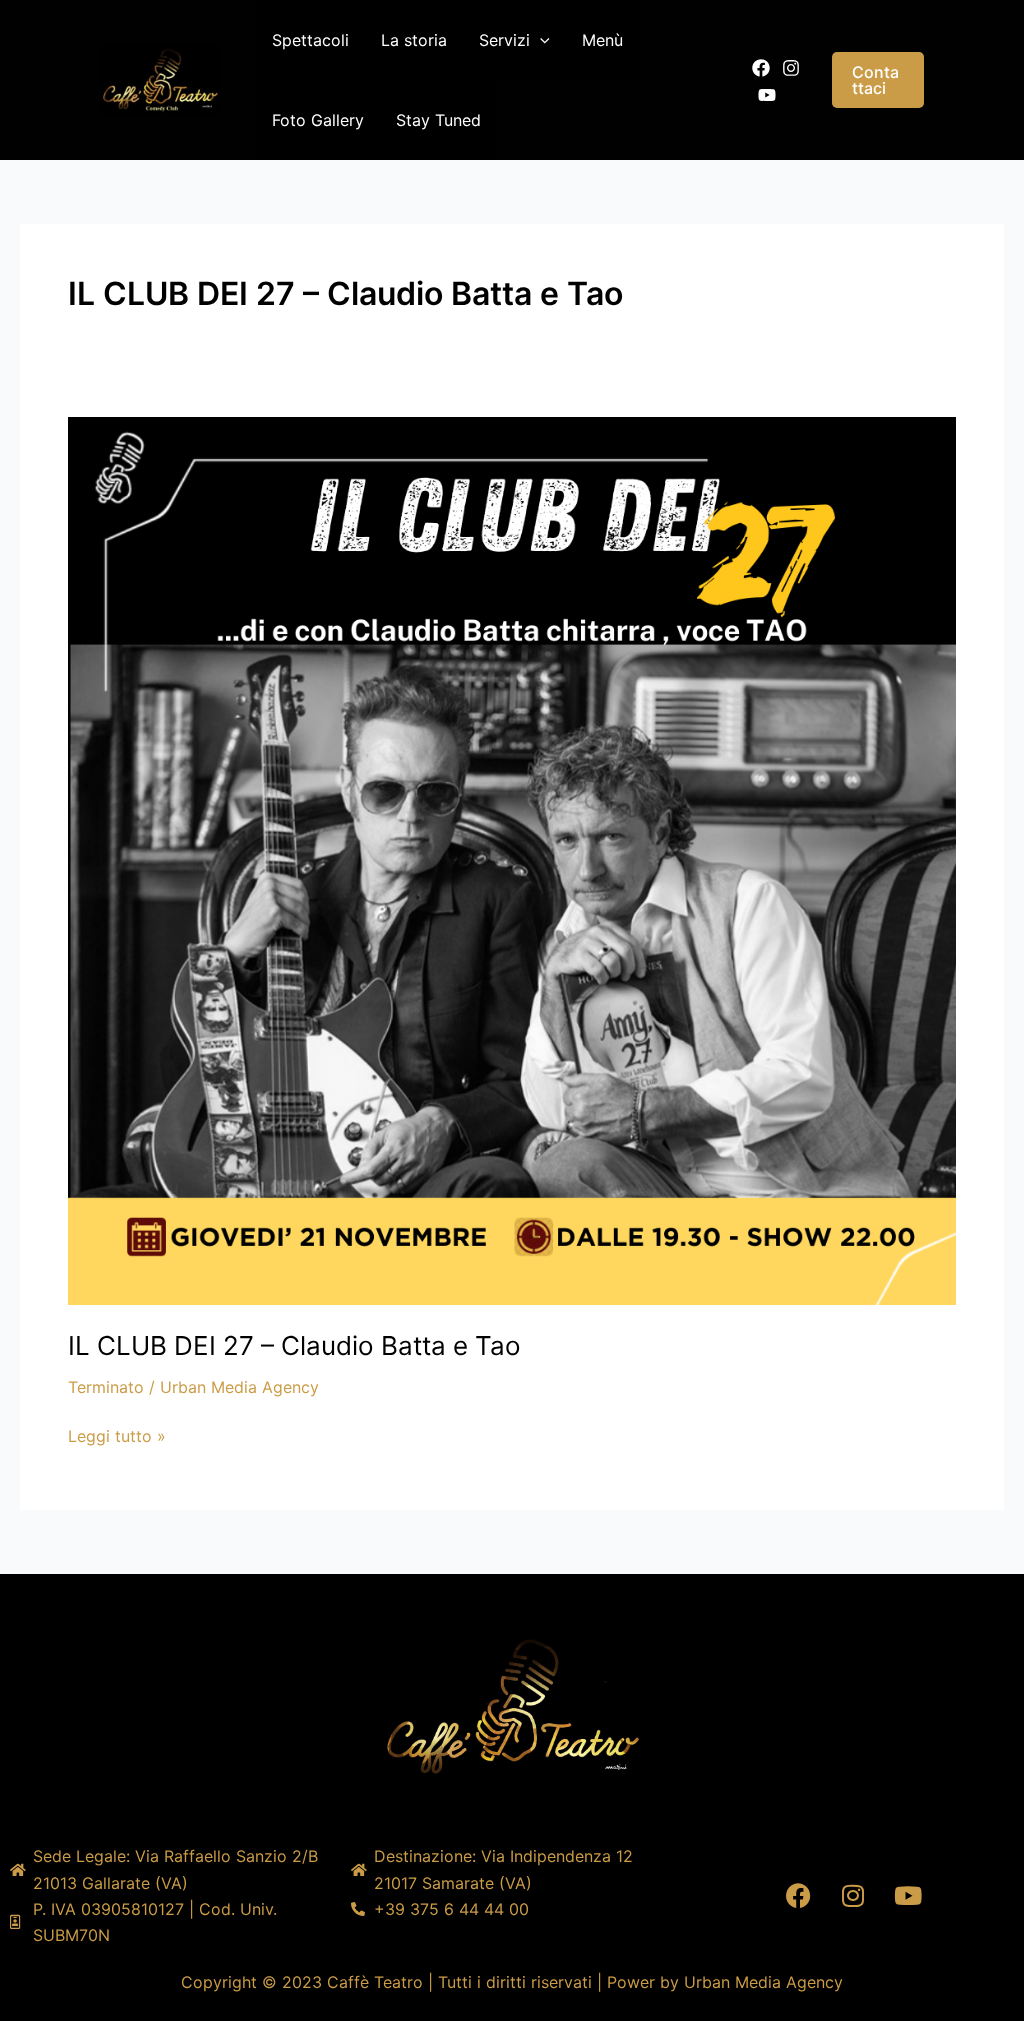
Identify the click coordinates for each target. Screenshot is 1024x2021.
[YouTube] (767, 95)
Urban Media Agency (763, 1982)
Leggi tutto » (117, 1434)
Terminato (106, 1387)
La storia (414, 40)
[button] (540, 40)
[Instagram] (791, 68)
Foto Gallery (318, 120)
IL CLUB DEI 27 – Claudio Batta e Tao (294, 1345)
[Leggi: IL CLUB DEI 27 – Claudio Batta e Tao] (512, 859)
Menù (602, 40)
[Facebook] (761, 68)
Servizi (504, 40)
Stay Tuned (438, 120)
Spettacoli (310, 40)
